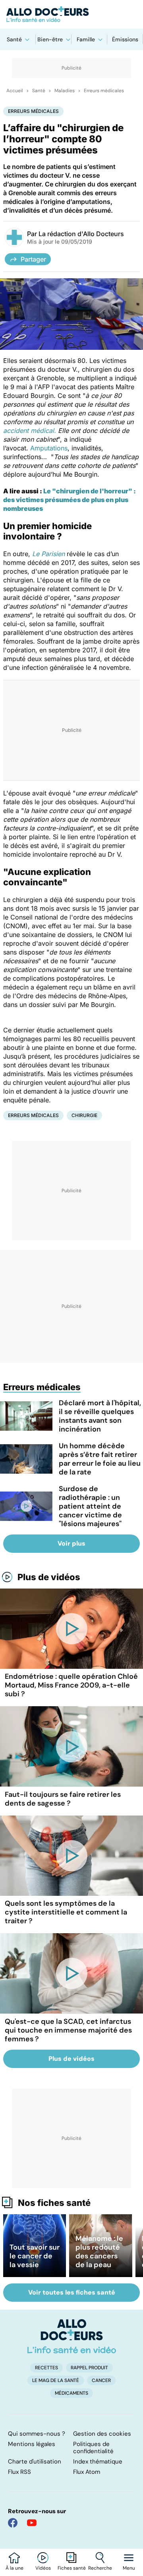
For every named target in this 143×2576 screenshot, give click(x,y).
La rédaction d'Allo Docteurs (81, 234)
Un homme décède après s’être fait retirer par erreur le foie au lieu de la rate (100, 1459)
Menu (129, 2568)
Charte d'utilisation (35, 2462)
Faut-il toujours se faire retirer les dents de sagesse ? (63, 1799)
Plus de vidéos (49, 1577)
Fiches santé (72, 2568)
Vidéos (43, 2568)
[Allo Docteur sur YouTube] (32, 2523)
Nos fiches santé (54, 2203)
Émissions (125, 39)
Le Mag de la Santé (56, 2380)
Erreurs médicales (104, 91)
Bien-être (50, 39)
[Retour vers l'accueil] (71, 14)
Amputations (49, 448)
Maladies (65, 91)
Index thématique (98, 2462)
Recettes (46, 2368)
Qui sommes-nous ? (37, 2434)
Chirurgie (84, 1115)
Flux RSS (19, 2472)
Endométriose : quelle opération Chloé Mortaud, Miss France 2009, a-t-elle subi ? (71, 1685)
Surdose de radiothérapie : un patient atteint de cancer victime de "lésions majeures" (90, 1506)
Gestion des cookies (102, 2434)
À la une (14, 2568)
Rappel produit (89, 2368)
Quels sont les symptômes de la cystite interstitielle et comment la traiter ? (66, 1912)
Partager (33, 259)
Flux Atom (87, 2472)
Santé (14, 39)
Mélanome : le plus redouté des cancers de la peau (99, 2252)
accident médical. (30, 431)
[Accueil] (72, 2336)
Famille (86, 39)
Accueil (15, 91)
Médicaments (71, 2393)
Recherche (100, 2568)
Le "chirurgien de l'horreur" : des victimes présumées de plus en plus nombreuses (70, 500)
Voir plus (71, 1543)
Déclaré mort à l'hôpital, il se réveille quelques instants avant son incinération (100, 1416)
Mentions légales (32, 2444)
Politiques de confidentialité (93, 2448)
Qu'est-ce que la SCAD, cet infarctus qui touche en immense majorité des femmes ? (68, 2030)
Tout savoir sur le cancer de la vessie (35, 2256)
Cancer (101, 2380)
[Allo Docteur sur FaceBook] (13, 2523)
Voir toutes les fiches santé (72, 2292)
